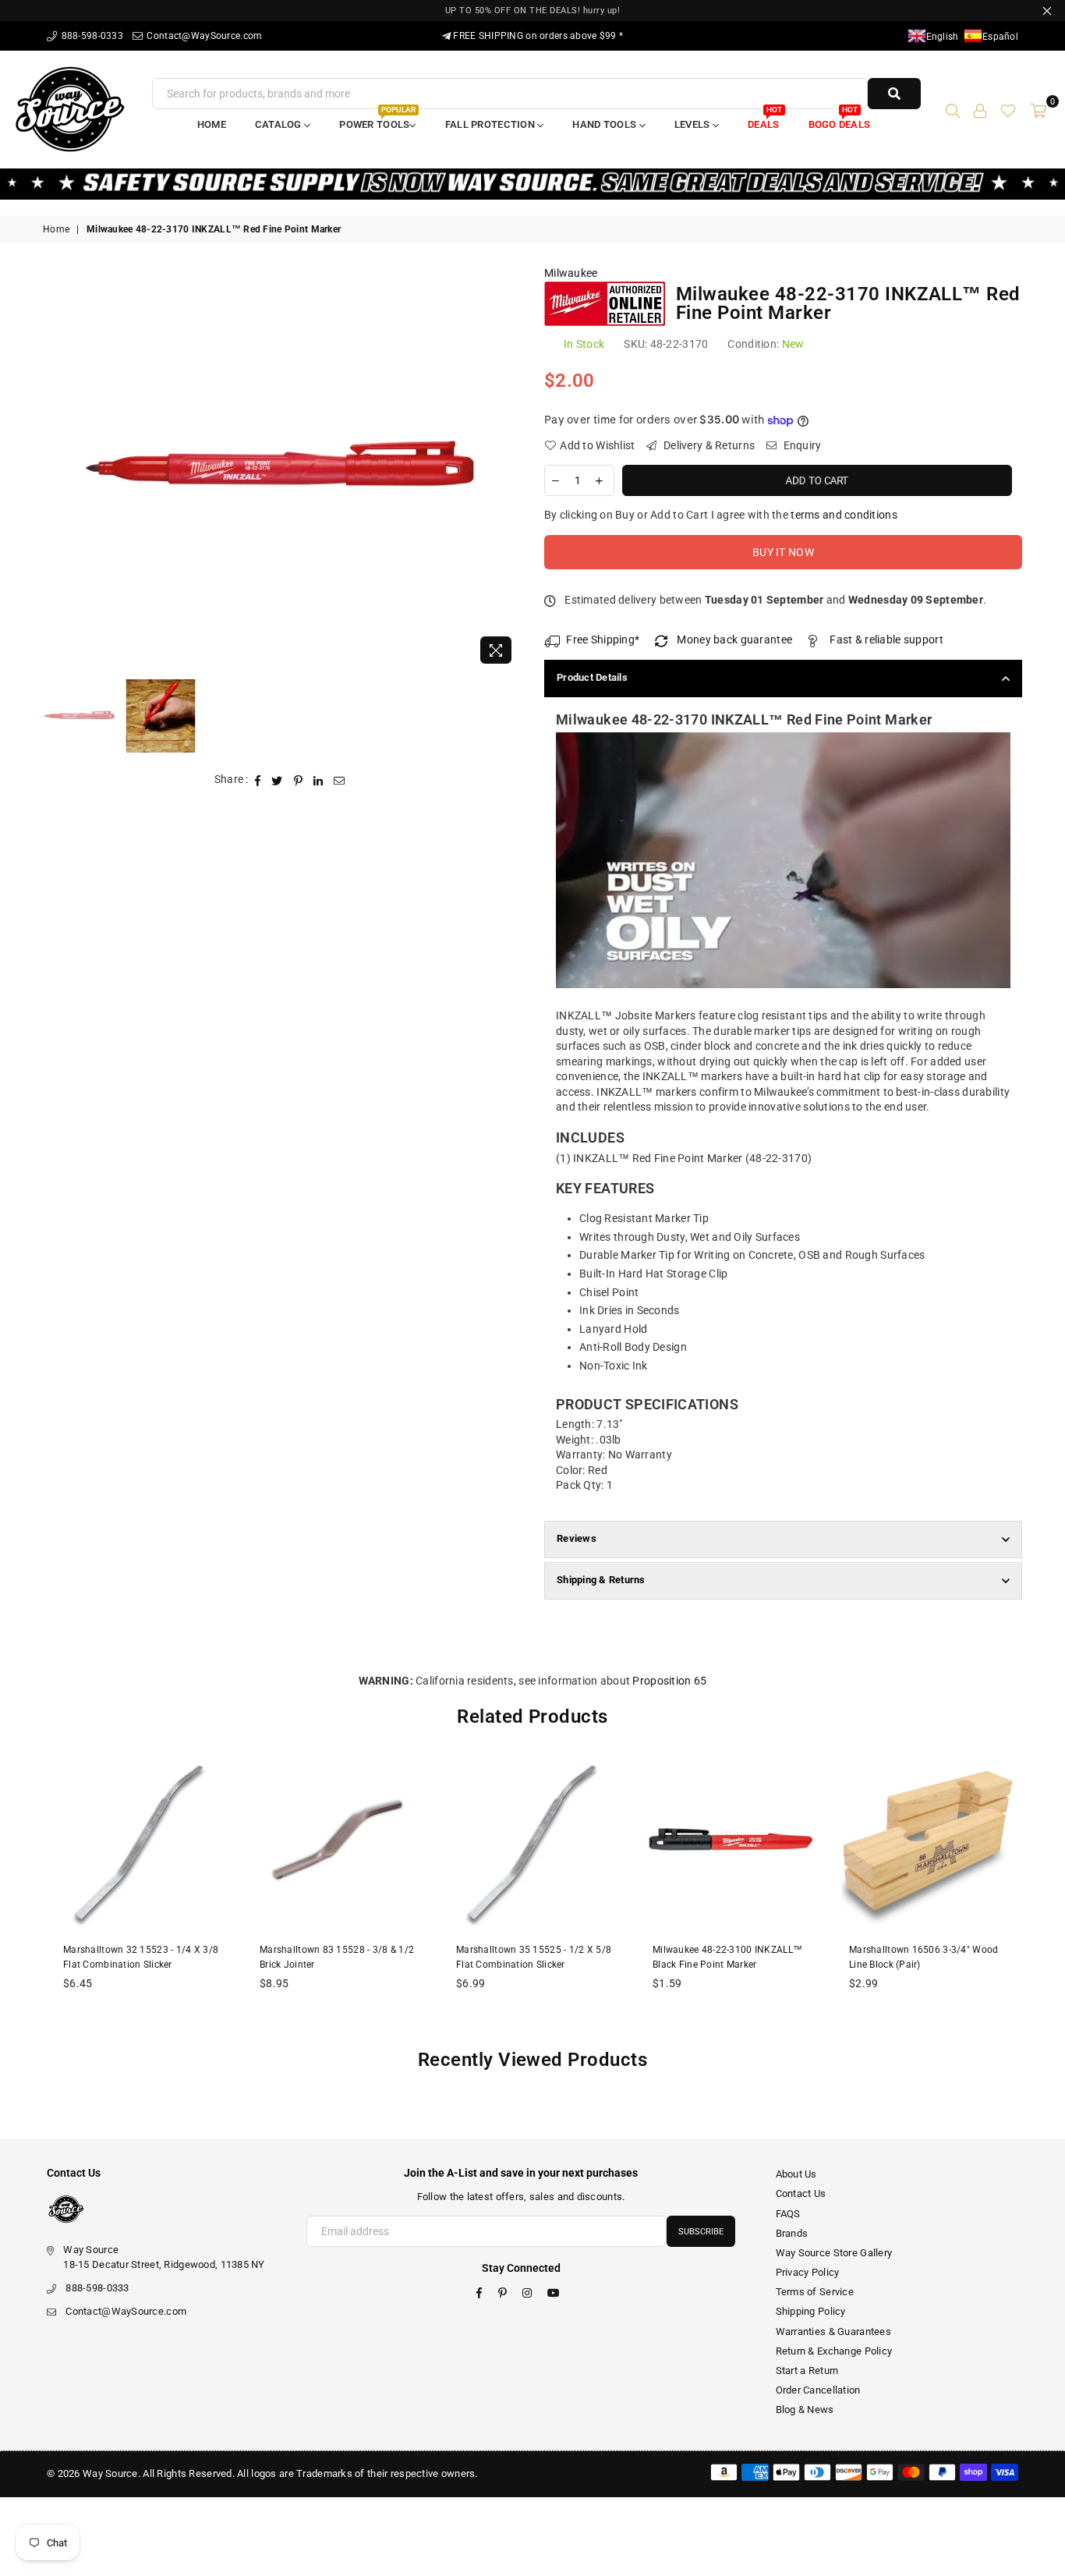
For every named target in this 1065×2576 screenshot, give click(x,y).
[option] (282, 469)
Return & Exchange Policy (834, 2351)
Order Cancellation (818, 2390)
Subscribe (701, 2232)
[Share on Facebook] (258, 780)
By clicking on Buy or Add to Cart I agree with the (721, 515)
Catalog (280, 124)
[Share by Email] (340, 780)
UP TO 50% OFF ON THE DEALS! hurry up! (533, 11)
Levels (693, 124)
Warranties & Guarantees (833, 2332)
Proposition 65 (669, 1681)
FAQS (788, 2214)
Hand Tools (605, 124)
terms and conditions (844, 515)
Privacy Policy (808, 2272)
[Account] (980, 109)
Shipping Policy (811, 2311)
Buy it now (783, 552)
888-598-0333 (91, 36)
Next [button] (507, 469)
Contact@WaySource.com (203, 36)
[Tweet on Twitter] (277, 780)
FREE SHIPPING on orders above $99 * (537, 36)
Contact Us (801, 2193)
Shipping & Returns (601, 1580)
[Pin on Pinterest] (299, 780)
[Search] (953, 109)
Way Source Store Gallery (834, 2253)
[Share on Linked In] (318, 780)
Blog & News (805, 2409)
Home (212, 124)
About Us (796, 2174)
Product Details (592, 677)
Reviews (577, 1538)
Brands (792, 2233)
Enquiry (801, 445)
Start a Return (807, 2370)
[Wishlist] (1008, 109)
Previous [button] (57, 469)
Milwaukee (571, 273)
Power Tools (377, 120)
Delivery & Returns (708, 445)
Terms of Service (815, 2292)
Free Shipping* (603, 640)
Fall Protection (491, 124)
